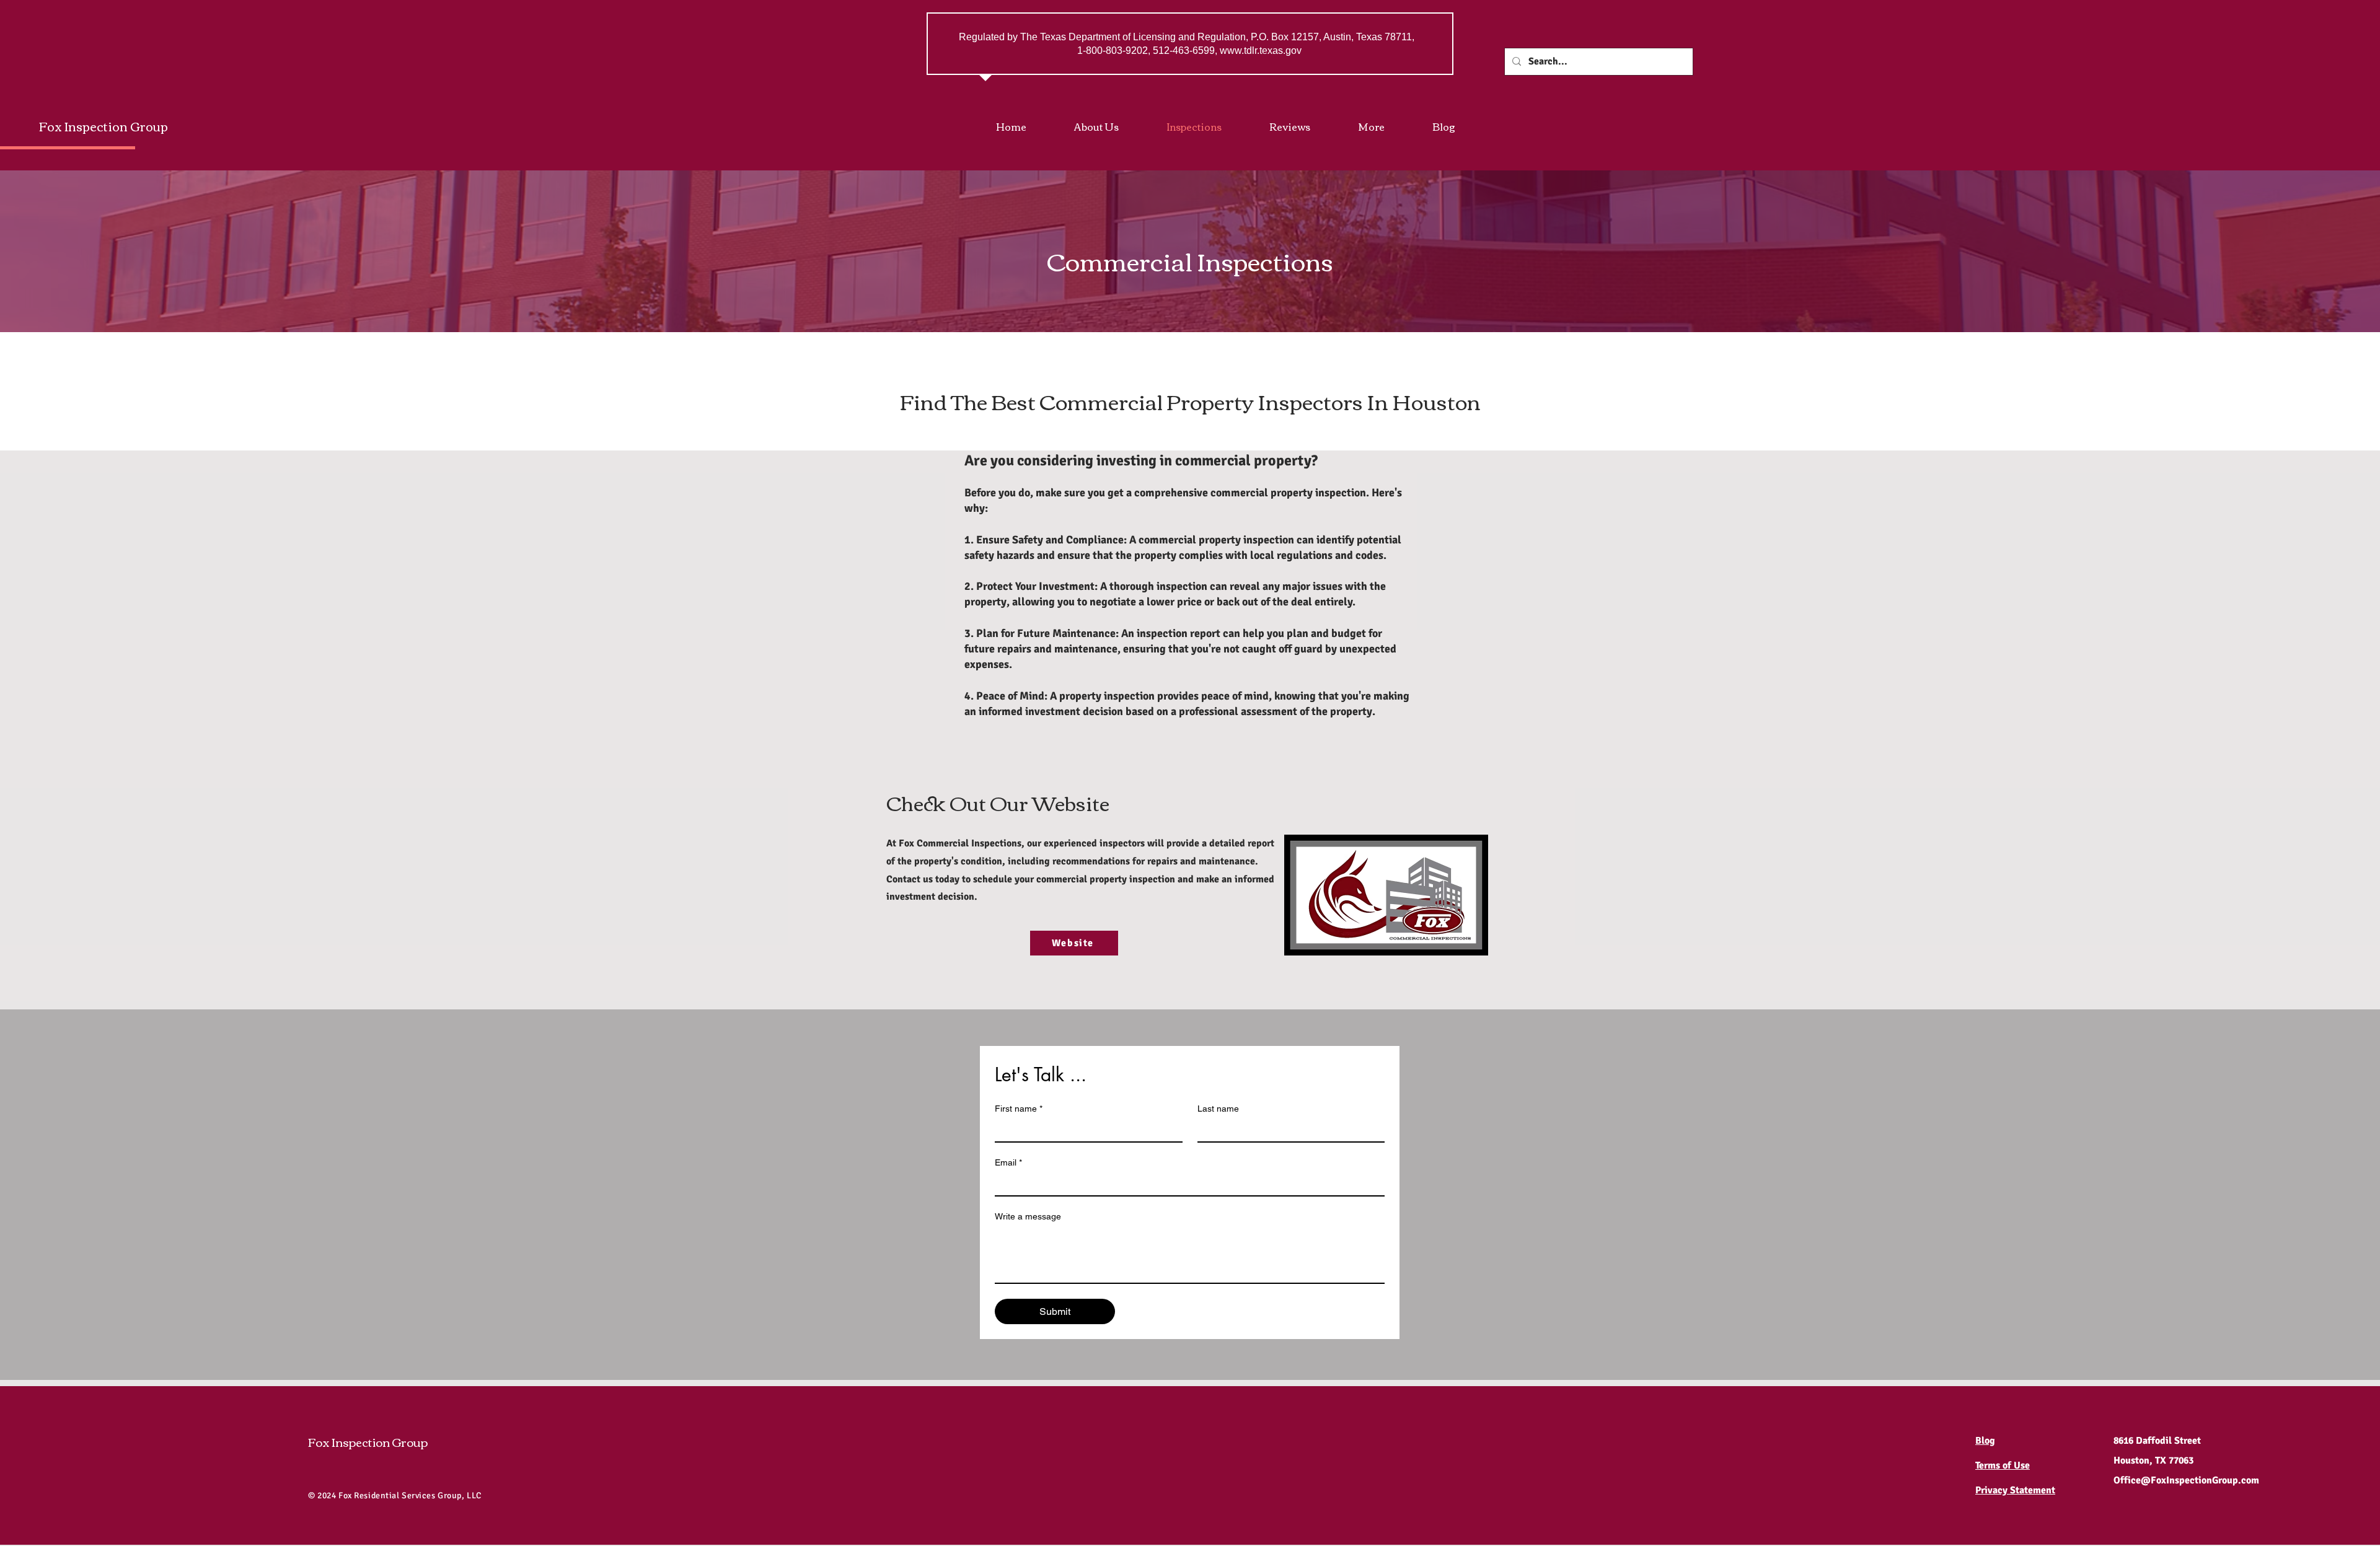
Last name (1218, 1109)
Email (1008, 1162)
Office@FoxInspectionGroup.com (2186, 1480)
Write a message (1028, 1216)
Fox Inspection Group (104, 125)
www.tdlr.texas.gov (1261, 51)
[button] (1386, 126)
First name (1019, 1109)
